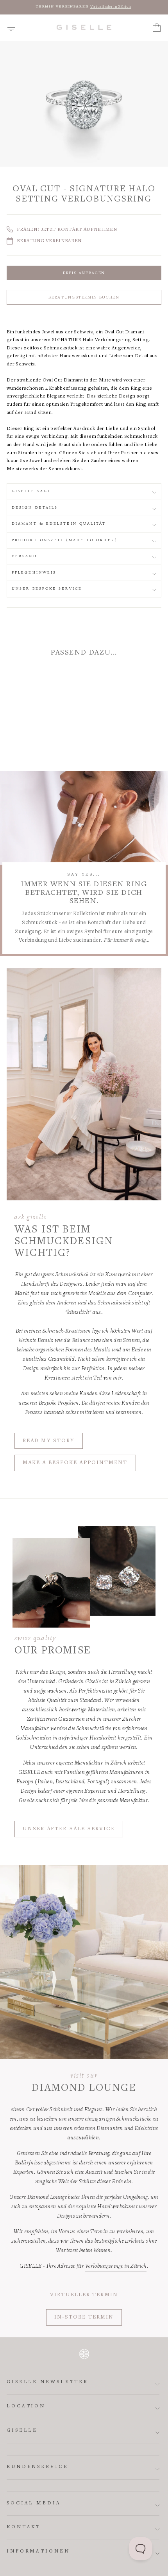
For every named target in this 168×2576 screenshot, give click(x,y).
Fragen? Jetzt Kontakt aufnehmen (67, 230)
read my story (49, 1441)
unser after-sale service (69, 1829)
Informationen (38, 2552)
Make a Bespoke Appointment (75, 1463)
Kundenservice (38, 2467)
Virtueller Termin (84, 2295)
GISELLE (22, 2431)
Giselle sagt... (35, 491)
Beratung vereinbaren (49, 241)
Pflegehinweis (34, 573)
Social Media (34, 2503)
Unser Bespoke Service (47, 589)
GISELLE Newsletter (47, 2382)
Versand (24, 556)
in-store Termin (84, 2317)
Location (26, 2406)
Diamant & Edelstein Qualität (59, 524)
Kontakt (24, 2527)
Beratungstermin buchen (84, 298)
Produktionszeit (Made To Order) (64, 540)
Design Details (35, 508)
